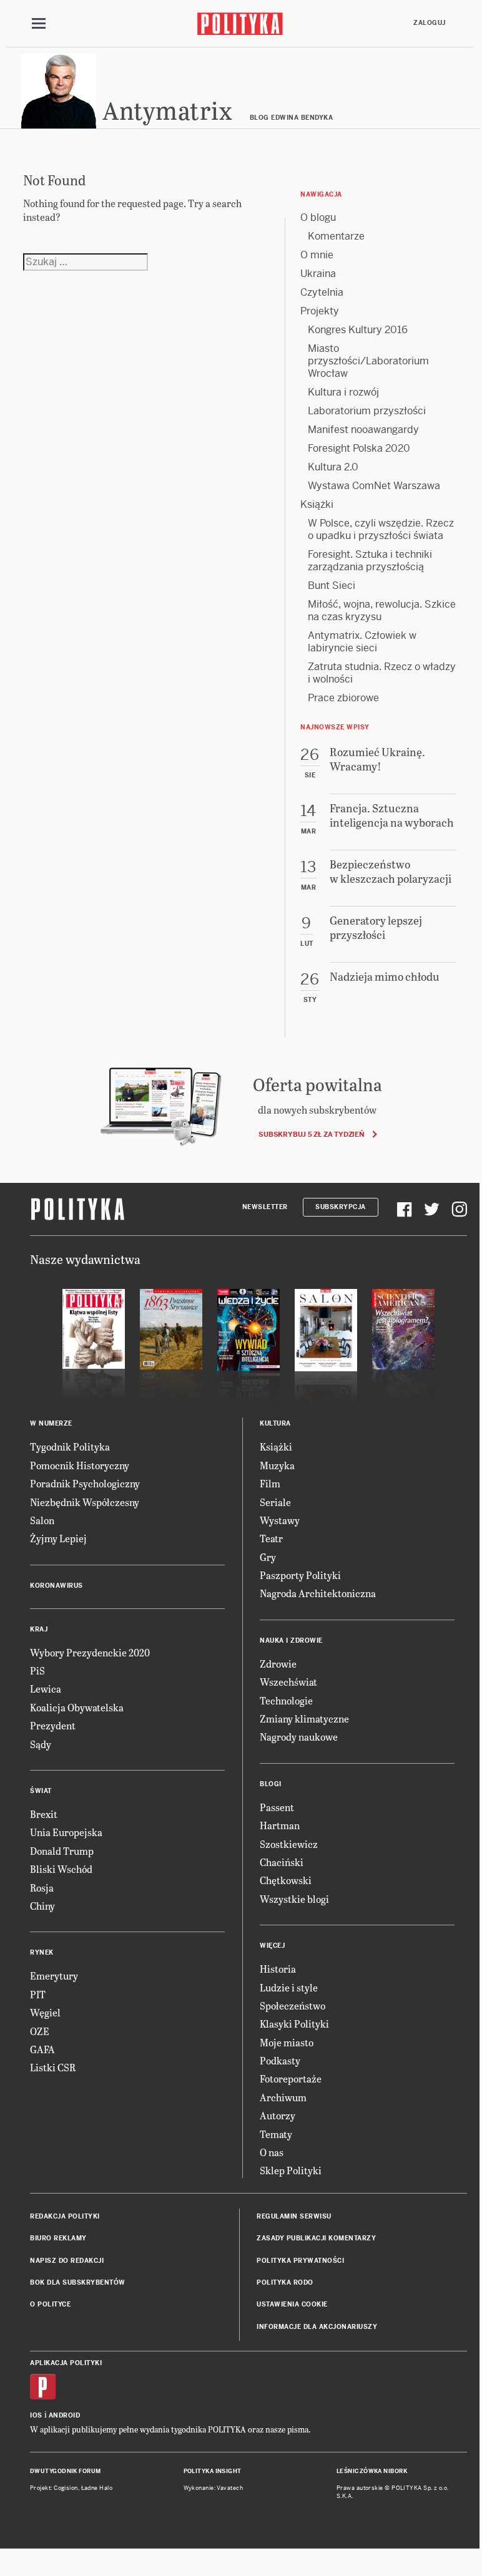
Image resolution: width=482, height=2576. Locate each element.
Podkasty (280, 2060)
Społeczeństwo (293, 2005)
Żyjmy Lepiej (58, 1538)
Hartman (280, 1825)
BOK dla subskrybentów (78, 2282)
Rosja (42, 1888)
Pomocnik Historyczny (80, 1465)
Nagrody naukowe (299, 1737)
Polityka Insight (213, 2471)
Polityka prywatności (300, 2261)
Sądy (41, 1744)
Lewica (46, 1689)
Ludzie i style (289, 1987)
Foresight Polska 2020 (359, 448)
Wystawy (280, 1520)
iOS (36, 2415)
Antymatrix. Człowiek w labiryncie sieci (362, 642)
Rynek (42, 1952)
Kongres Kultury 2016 (358, 330)
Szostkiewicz (289, 1844)
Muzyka (277, 1465)
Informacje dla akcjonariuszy (317, 2327)
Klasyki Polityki (294, 2024)
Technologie (286, 1700)
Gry (268, 1557)
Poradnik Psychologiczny (85, 1483)
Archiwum (283, 2097)
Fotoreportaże (291, 2078)
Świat (41, 1791)
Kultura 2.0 (333, 467)
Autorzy (278, 2115)
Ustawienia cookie (292, 2304)
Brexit (44, 1814)
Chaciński (282, 1862)
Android (65, 2415)
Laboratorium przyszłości (367, 411)
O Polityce (50, 2304)
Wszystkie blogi (294, 1899)
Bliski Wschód (61, 1869)
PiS (37, 1670)
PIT (38, 1994)
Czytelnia (322, 292)
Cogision (66, 2488)
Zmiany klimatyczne (304, 1718)
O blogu (318, 217)
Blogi (271, 1784)
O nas (272, 2152)
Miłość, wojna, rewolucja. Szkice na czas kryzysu (382, 610)
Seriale (275, 1502)
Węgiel (45, 2012)
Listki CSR (53, 2067)
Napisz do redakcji (67, 2261)
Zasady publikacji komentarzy (316, 2238)
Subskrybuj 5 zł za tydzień (311, 1134)
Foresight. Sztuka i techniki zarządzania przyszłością (370, 561)
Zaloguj (430, 23)
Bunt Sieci (332, 586)
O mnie (317, 255)
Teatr (271, 1538)
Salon (42, 1520)
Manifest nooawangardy (363, 430)
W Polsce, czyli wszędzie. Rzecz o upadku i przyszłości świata (381, 529)
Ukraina (318, 274)
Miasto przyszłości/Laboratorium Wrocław (368, 361)
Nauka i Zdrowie (291, 1640)
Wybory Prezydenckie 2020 (90, 1652)
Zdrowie (278, 1664)
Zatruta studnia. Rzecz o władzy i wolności (382, 673)
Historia (278, 1969)
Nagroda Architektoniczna (318, 1593)
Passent (277, 1807)
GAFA (42, 2049)
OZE (40, 2031)
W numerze (51, 1423)
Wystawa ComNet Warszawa (374, 486)
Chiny (42, 1906)
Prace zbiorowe (343, 698)
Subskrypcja (341, 1207)
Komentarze (336, 236)
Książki (317, 504)
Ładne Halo (97, 2488)
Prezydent (53, 1725)
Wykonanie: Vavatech (214, 2488)
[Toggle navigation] (39, 24)
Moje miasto (287, 2042)
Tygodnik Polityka (70, 1446)
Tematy (276, 2134)
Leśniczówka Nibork (372, 2471)
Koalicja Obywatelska (77, 1707)
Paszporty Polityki (300, 1575)
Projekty (320, 311)
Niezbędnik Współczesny (85, 1502)
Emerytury (54, 1976)
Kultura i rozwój (343, 392)
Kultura (275, 1423)
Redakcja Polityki (65, 2216)
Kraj (39, 1629)
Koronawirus (57, 1586)
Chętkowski (286, 1880)
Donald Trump (62, 1851)
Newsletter (265, 1207)
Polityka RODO (285, 2282)
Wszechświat (288, 1682)
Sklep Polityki (291, 2170)
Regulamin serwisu (294, 2216)
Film (270, 1483)
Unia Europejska (66, 1832)
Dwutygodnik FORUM (66, 2471)
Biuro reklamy (58, 2238)
